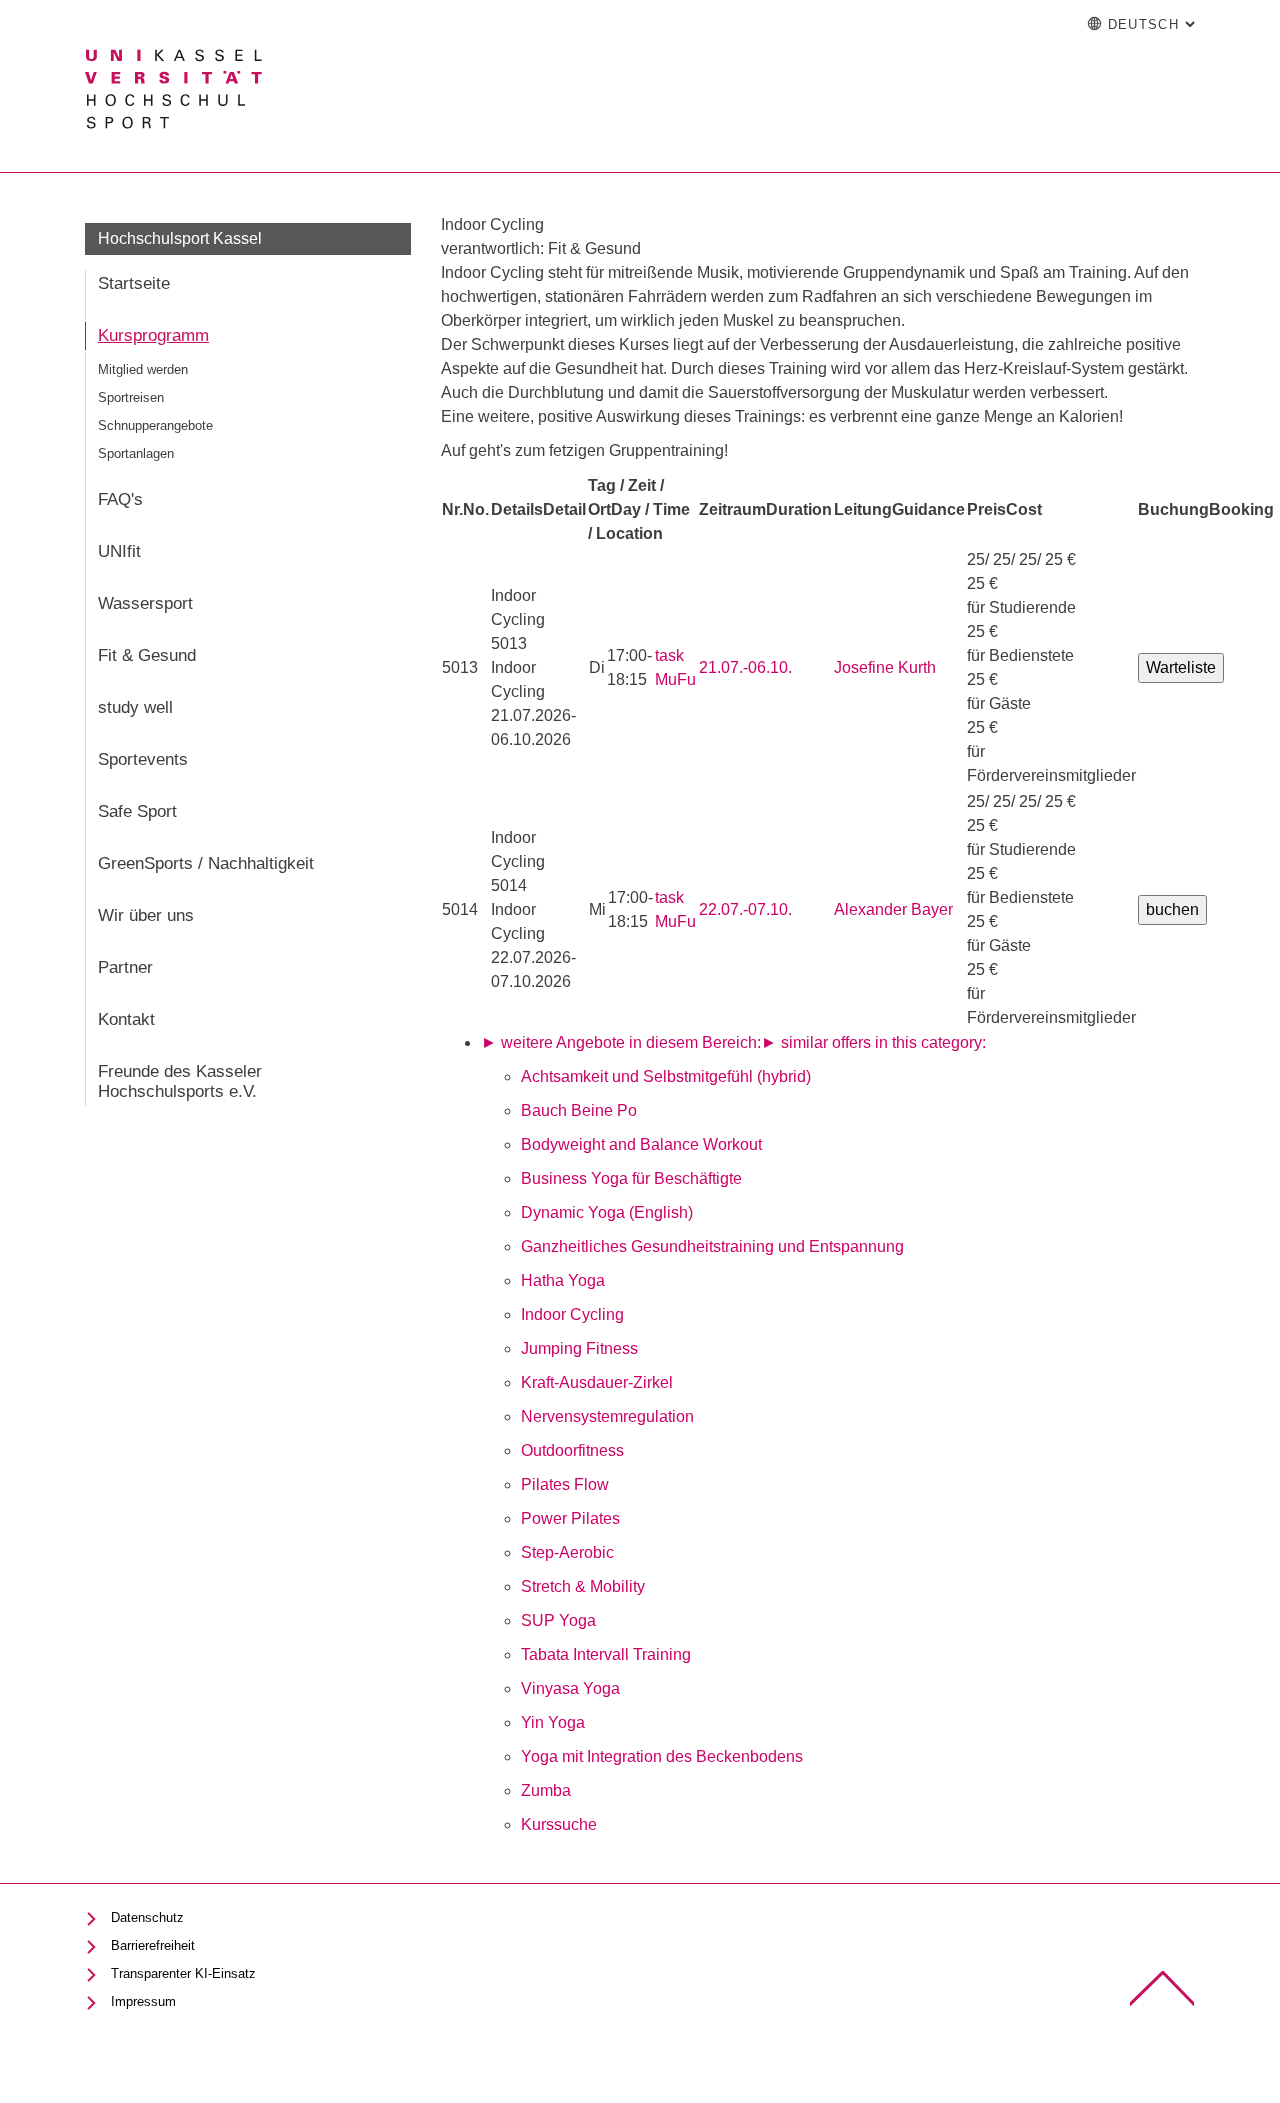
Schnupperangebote (155, 425)
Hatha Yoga (563, 1280)
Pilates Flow (565, 1484)
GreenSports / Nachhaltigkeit (206, 863)
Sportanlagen (136, 453)
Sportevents (143, 759)
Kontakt (126, 1019)
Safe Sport (137, 811)
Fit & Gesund (147, 655)
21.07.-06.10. (745, 667)
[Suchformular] (1001, 25)
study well (135, 707)
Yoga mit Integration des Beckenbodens (662, 1756)
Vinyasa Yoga (570, 1688)
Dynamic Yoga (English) (607, 1212)
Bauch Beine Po (579, 1110)
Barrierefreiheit (153, 1945)
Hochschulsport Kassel (180, 238)
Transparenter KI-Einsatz (183, 1973)
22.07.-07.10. (745, 909)
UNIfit (119, 551)
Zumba (546, 1790)
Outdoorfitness (572, 1450)
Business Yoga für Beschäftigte (631, 1178)
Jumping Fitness (579, 1348)
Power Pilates (570, 1518)
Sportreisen (131, 397)
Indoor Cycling (572, 1314)
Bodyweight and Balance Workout (641, 1144)
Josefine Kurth (885, 667)
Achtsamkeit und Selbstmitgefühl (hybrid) (666, 1076)
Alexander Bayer (893, 909)
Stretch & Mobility (583, 1586)
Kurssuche (559, 1824)
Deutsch (1151, 24)
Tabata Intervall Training (606, 1654)
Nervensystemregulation (607, 1416)
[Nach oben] (1162, 1988)
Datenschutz (147, 1917)
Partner (125, 967)
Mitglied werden (143, 369)
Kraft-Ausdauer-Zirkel (597, 1382)
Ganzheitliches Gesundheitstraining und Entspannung (712, 1246)
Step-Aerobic (567, 1552)
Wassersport (145, 603)
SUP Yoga (558, 1620)
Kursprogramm (153, 335)
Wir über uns (146, 915)
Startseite (134, 283)
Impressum (143, 2001)
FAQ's (120, 499)
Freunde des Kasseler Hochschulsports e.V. (180, 1081)
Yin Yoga (553, 1722)
